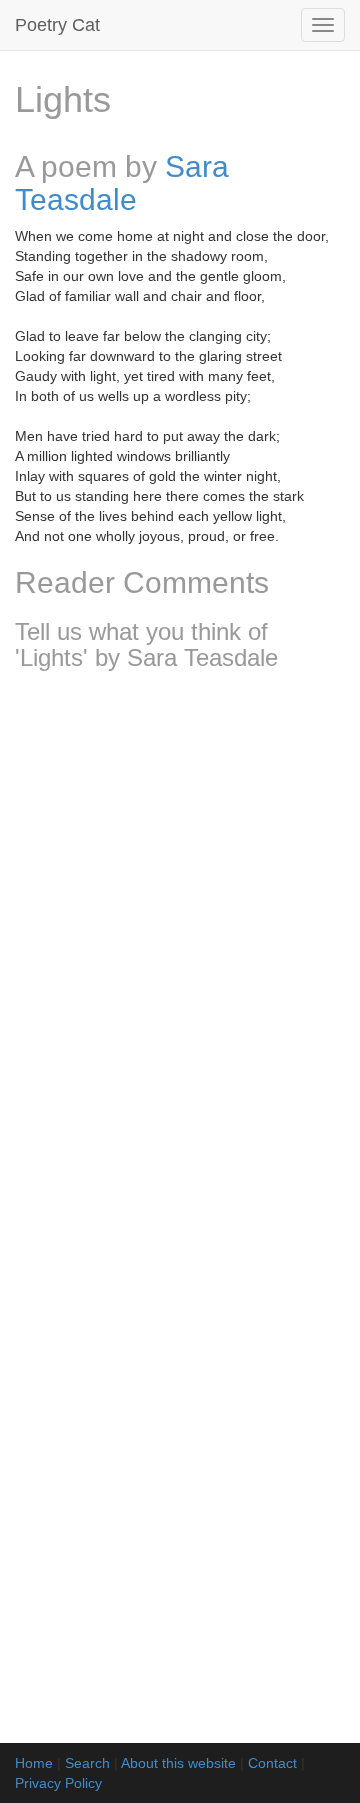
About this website (178, 1763)
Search (87, 1763)
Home (34, 1763)
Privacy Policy (58, 1783)
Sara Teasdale (122, 183)
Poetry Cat (57, 25)
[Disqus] (180, 951)
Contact (272, 1763)
